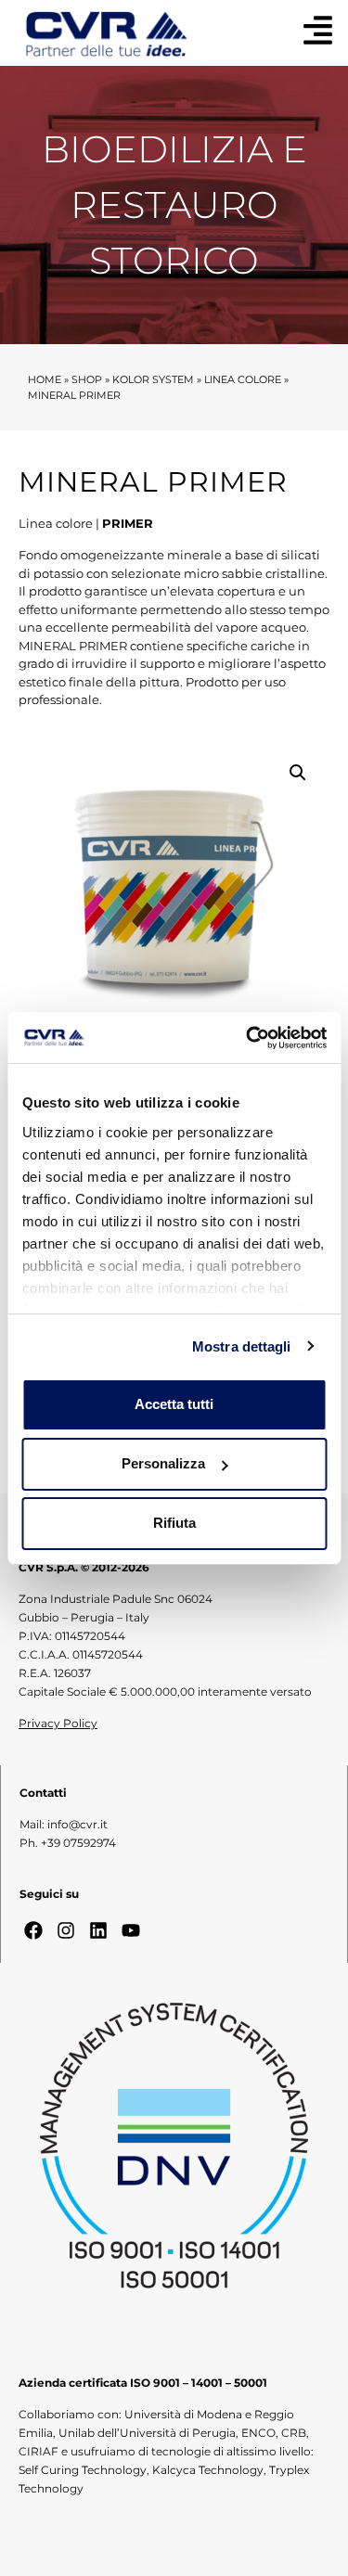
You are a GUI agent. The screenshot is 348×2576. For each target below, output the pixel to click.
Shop (87, 379)
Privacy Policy (58, 1723)
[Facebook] (33, 1930)
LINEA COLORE (243, 379)
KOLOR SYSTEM (153, 379)
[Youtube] (131, 1930)
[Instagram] (66, 1930)
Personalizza (163, 1463)
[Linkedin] (98, 1930)
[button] (298, 773)
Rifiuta (174, 1523)
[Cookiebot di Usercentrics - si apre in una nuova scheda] (248, 1038)
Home (45, 379)
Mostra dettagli (242, 1346)
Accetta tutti (174, 1404)
